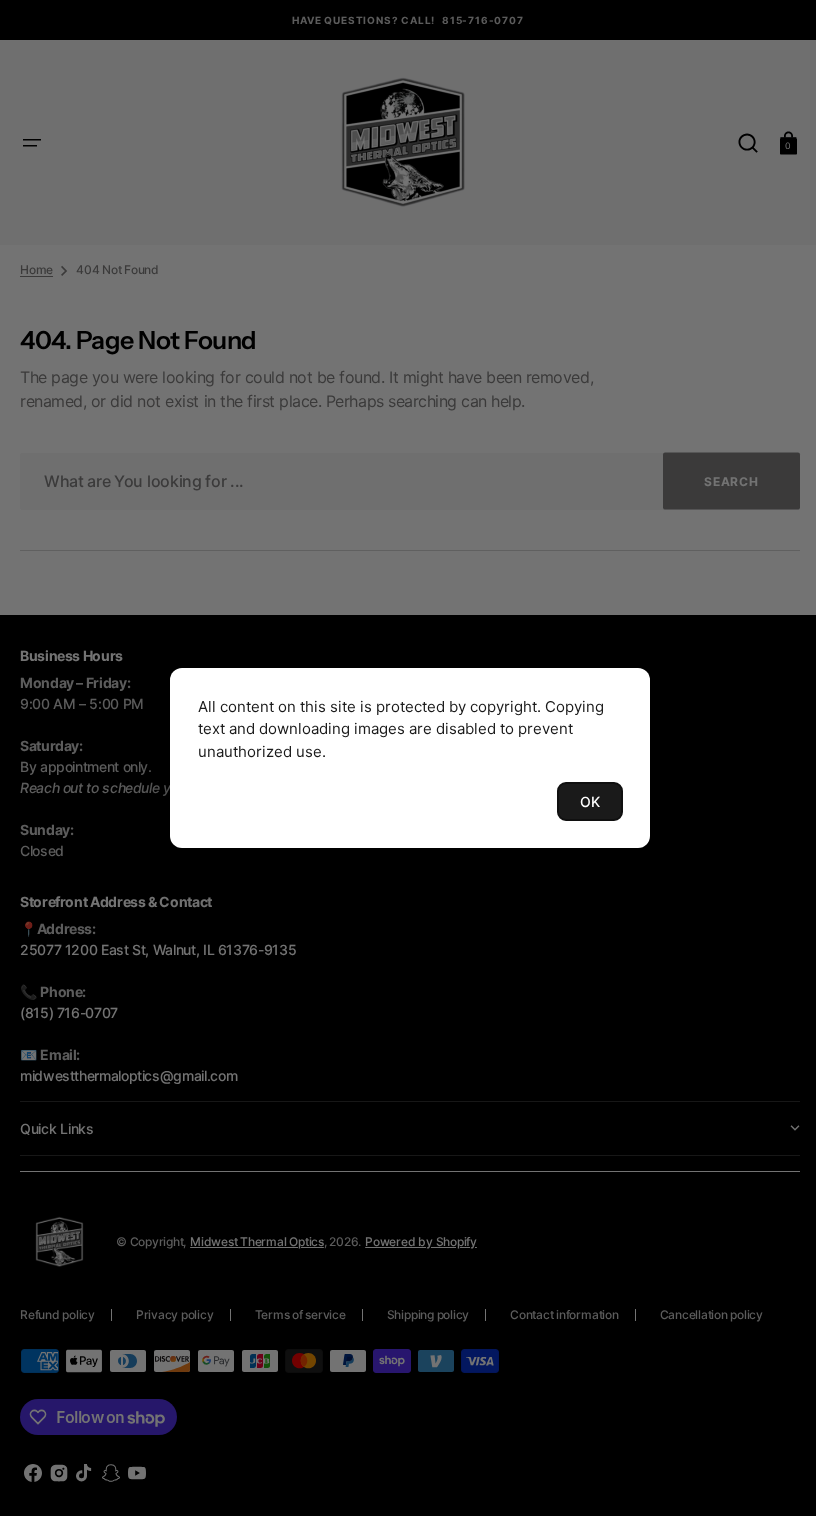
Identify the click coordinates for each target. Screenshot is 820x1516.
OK (583, 801)
